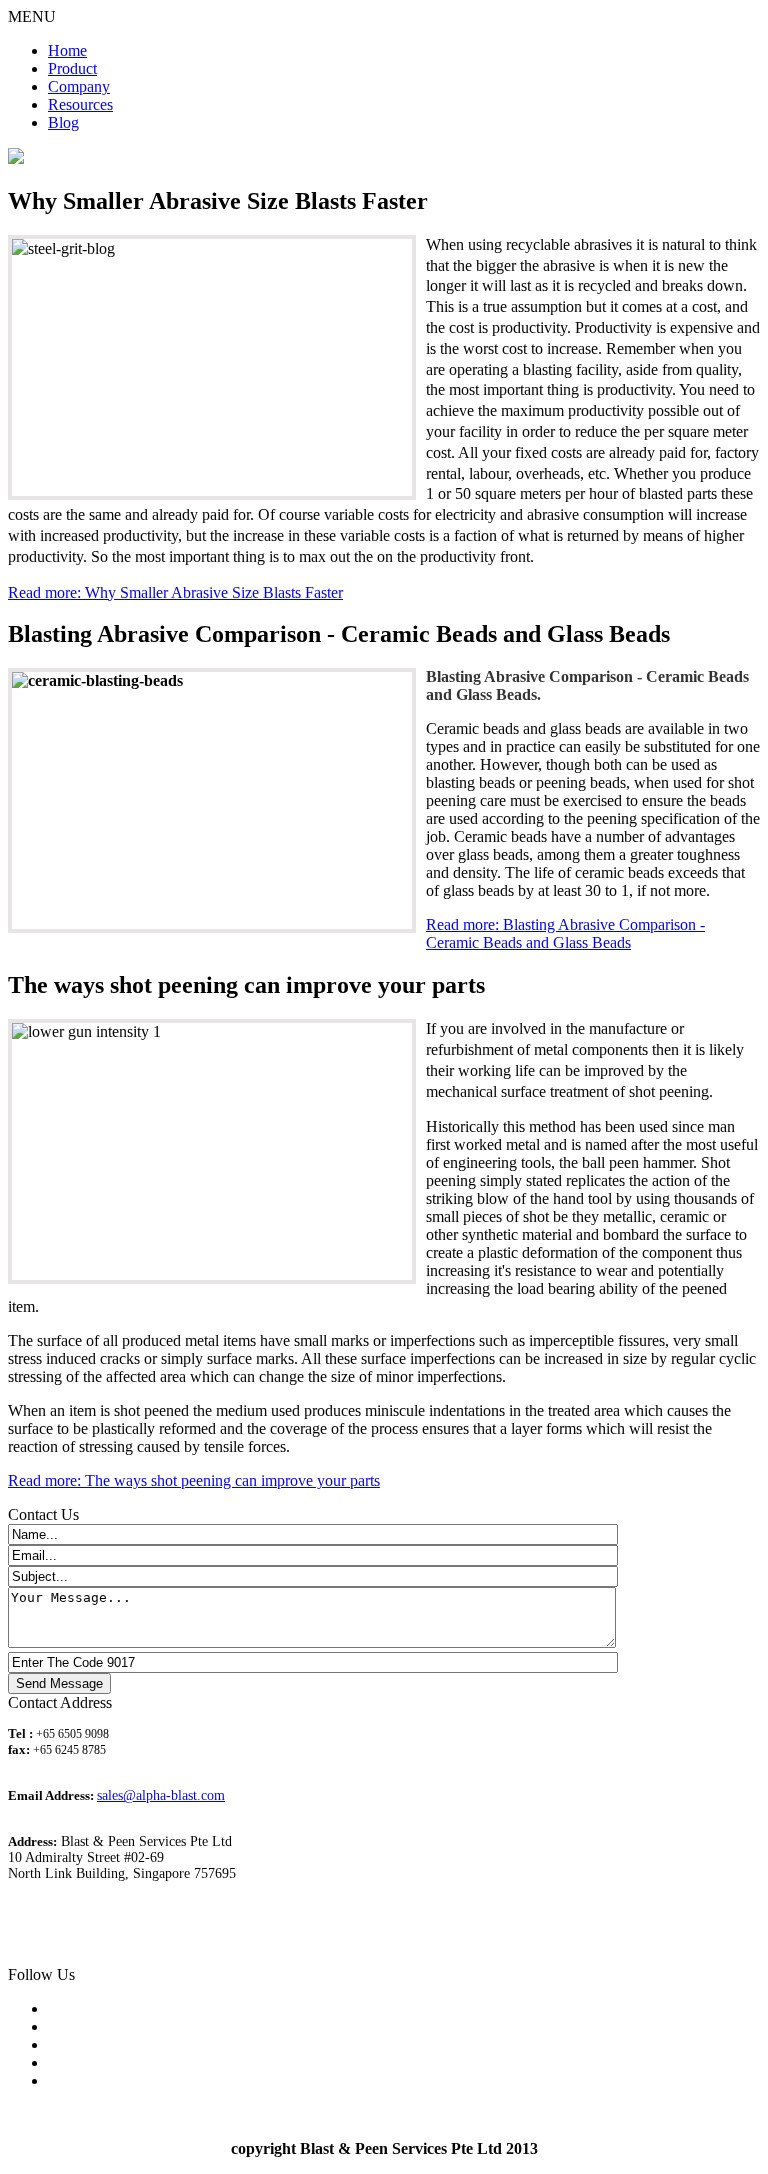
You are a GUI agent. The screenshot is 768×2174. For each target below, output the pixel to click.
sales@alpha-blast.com (161, 1795)
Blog (63, 122)
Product (72, 68)
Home (67, 50)
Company (79, 86)
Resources (80, 104)
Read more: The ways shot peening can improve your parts (194, 1480)
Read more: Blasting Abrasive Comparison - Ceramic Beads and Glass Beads (565, 933)
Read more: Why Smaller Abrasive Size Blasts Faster (175, 592)
